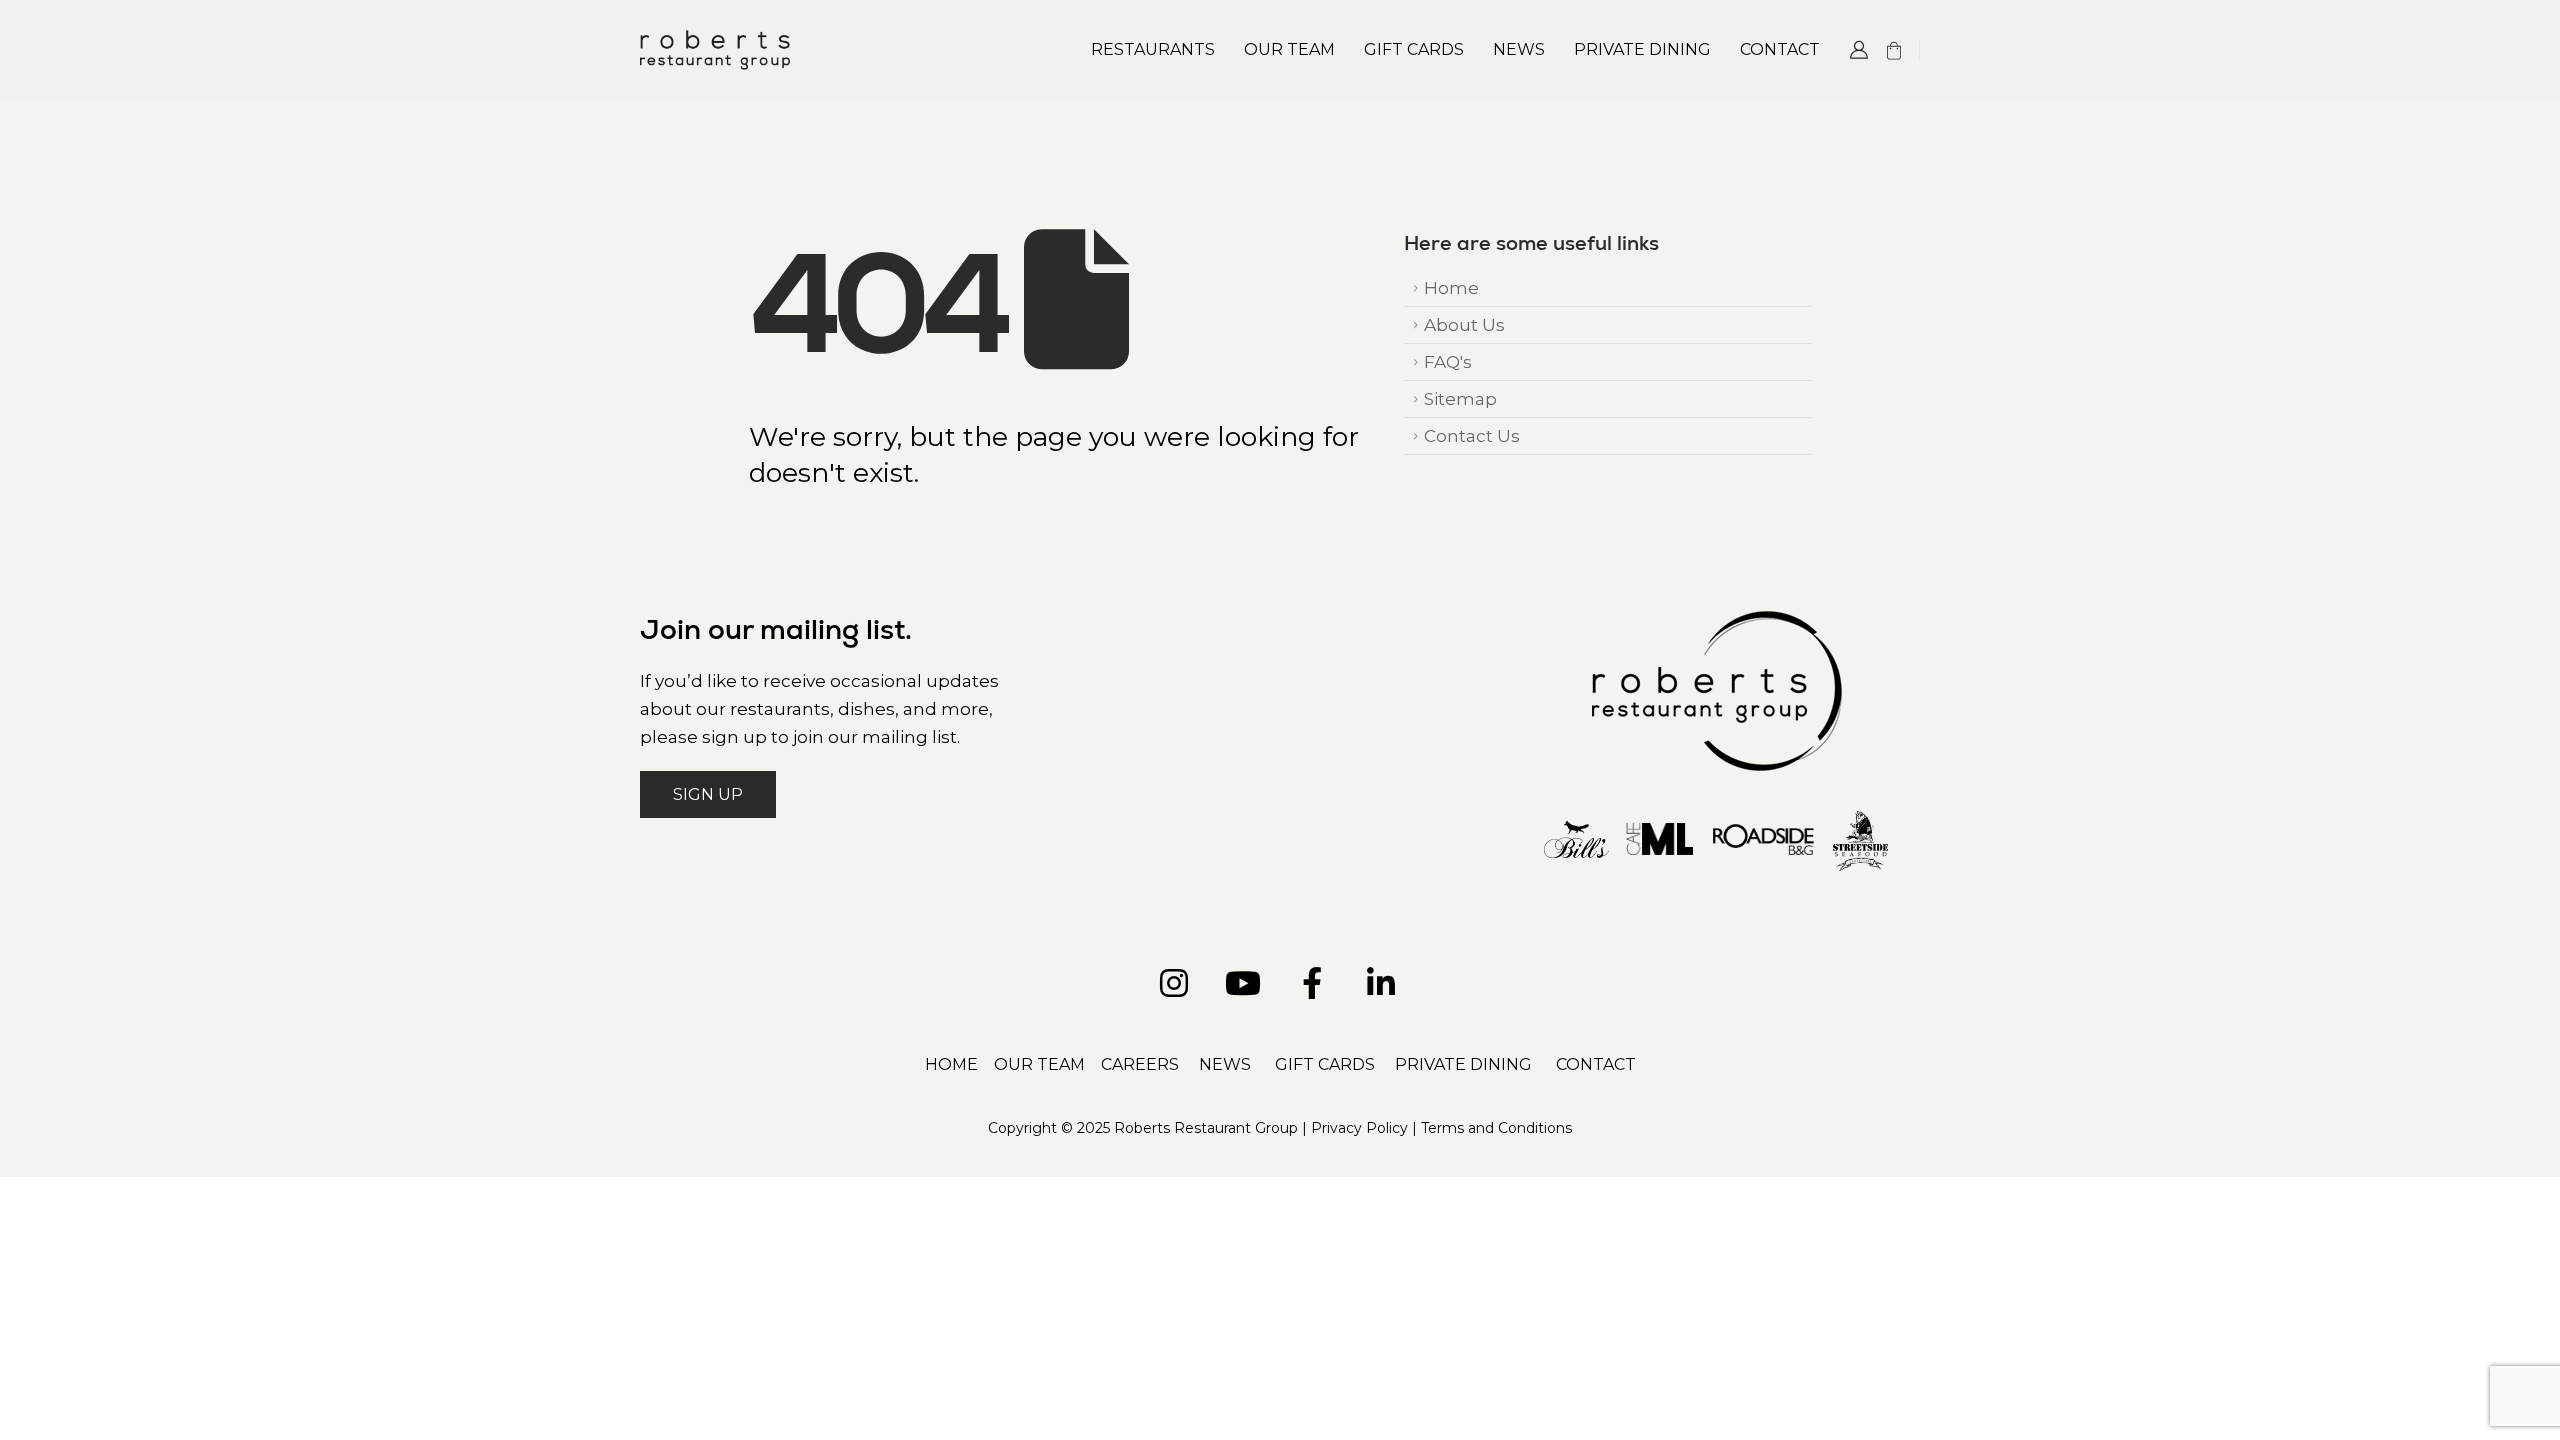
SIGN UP (708, 794)
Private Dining (1642, 49)
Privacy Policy (1359, 1128)
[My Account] (1859, 50)
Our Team (1289, 49)
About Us (1464, 324)
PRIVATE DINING (1463, 1064)
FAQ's (1448, 361)
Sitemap (1460, 398)
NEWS (1225, 1064)
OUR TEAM (1039, 1064)
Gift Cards (1414, 49)
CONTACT (1596, 1064)
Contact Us (1472, 435)
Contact (1780, 49)
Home (1451, 287)
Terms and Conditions (1496, 1128)
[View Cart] (1894, 51)
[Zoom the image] (1717, 626)
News (1519, 49)
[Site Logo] (715, 49)
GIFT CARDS (1325, 1064)
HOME (951, 1064)
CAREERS (1140, 1064)
